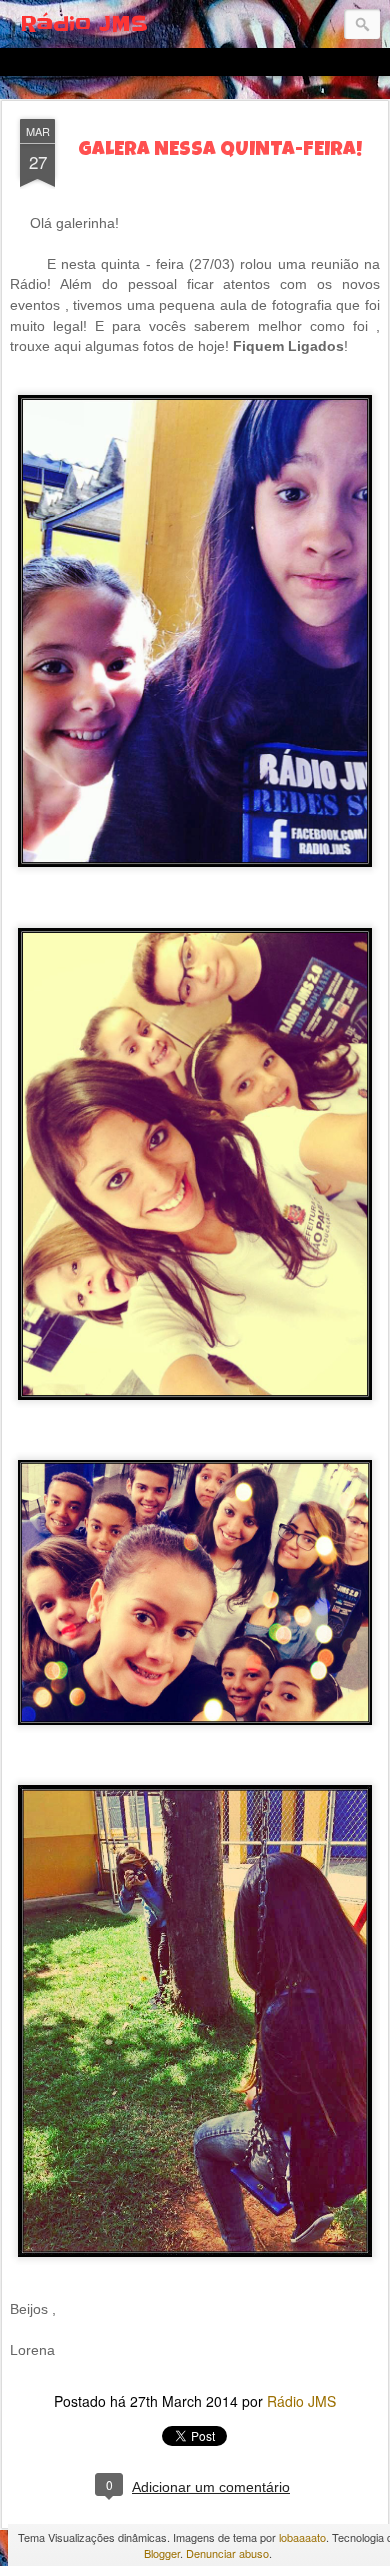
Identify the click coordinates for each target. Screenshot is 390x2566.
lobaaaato (302, 2537)
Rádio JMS (301, 2401)
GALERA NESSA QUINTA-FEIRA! (220, 151)
